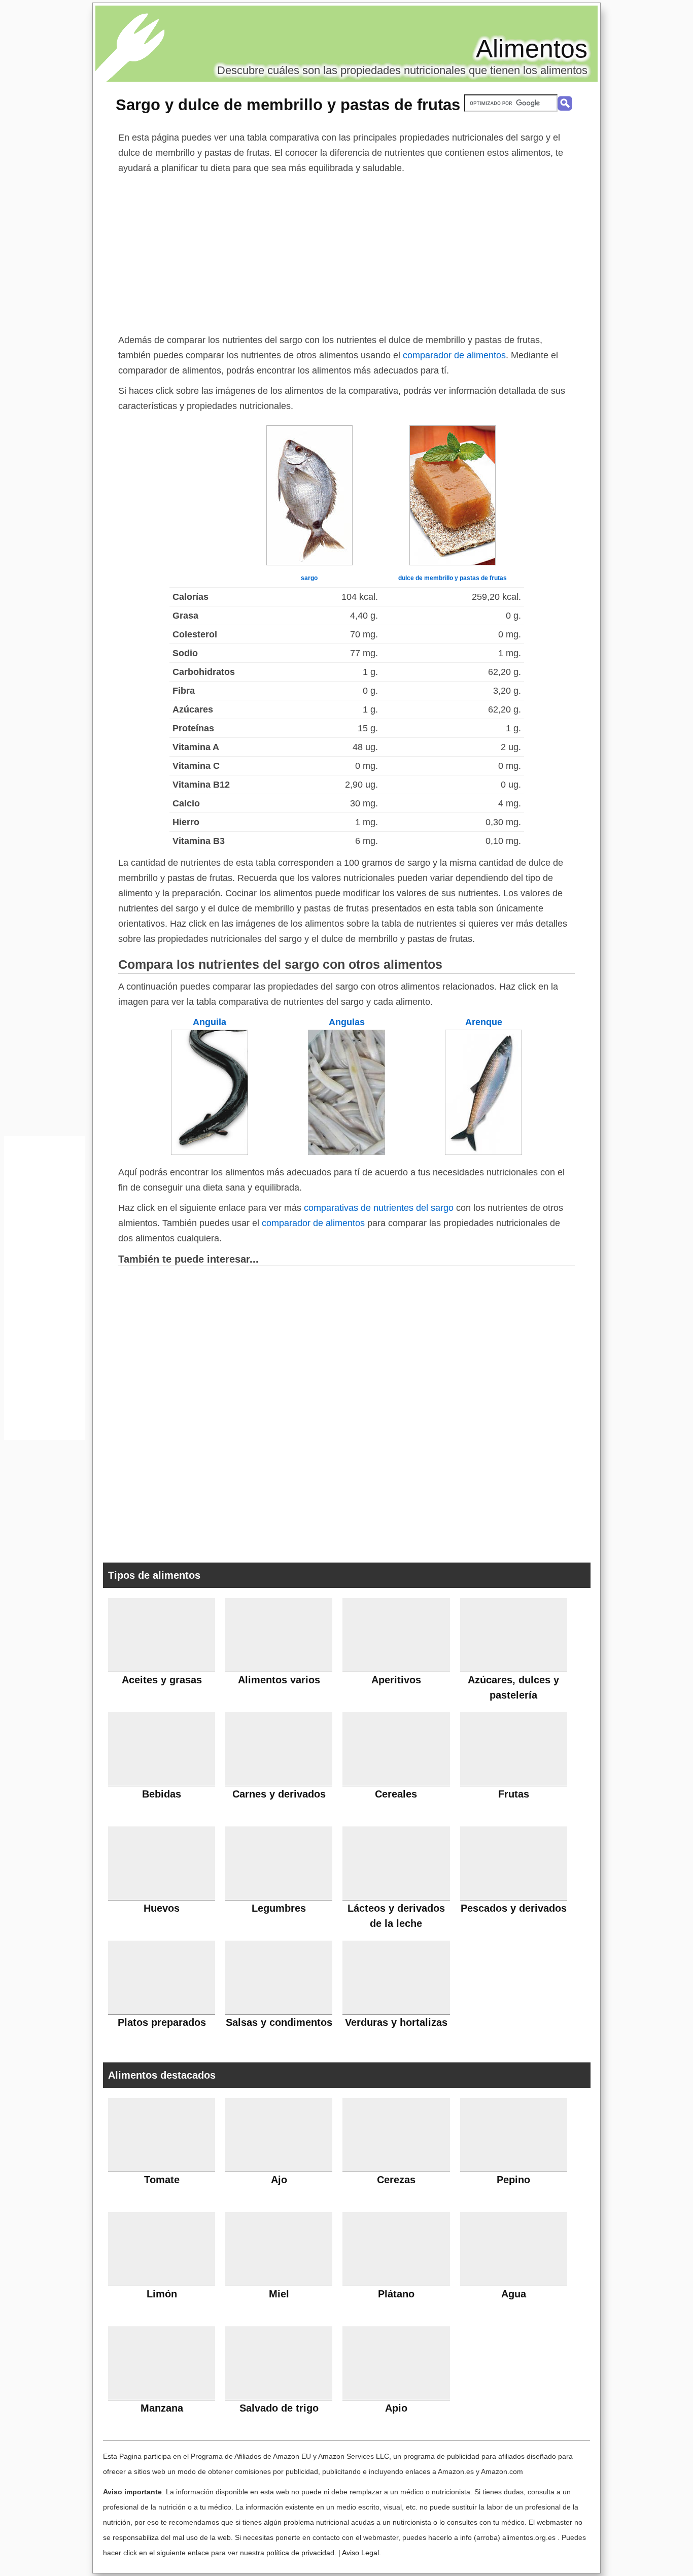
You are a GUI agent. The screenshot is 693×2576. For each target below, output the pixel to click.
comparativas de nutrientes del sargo (379, 1208)
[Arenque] (483, 1152)
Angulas (347, 1022)
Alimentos (532, 49)
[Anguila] (210, 1152)
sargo (309, 578)
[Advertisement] (346, 252)
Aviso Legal (360, 2553)
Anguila (210, 1022)
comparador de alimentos (454, 355)
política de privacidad (300, 2553)
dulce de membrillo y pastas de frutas (453, 578)
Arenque (484, 1022)
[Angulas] (346, 1152)
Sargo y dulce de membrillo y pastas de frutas (288, 105)
